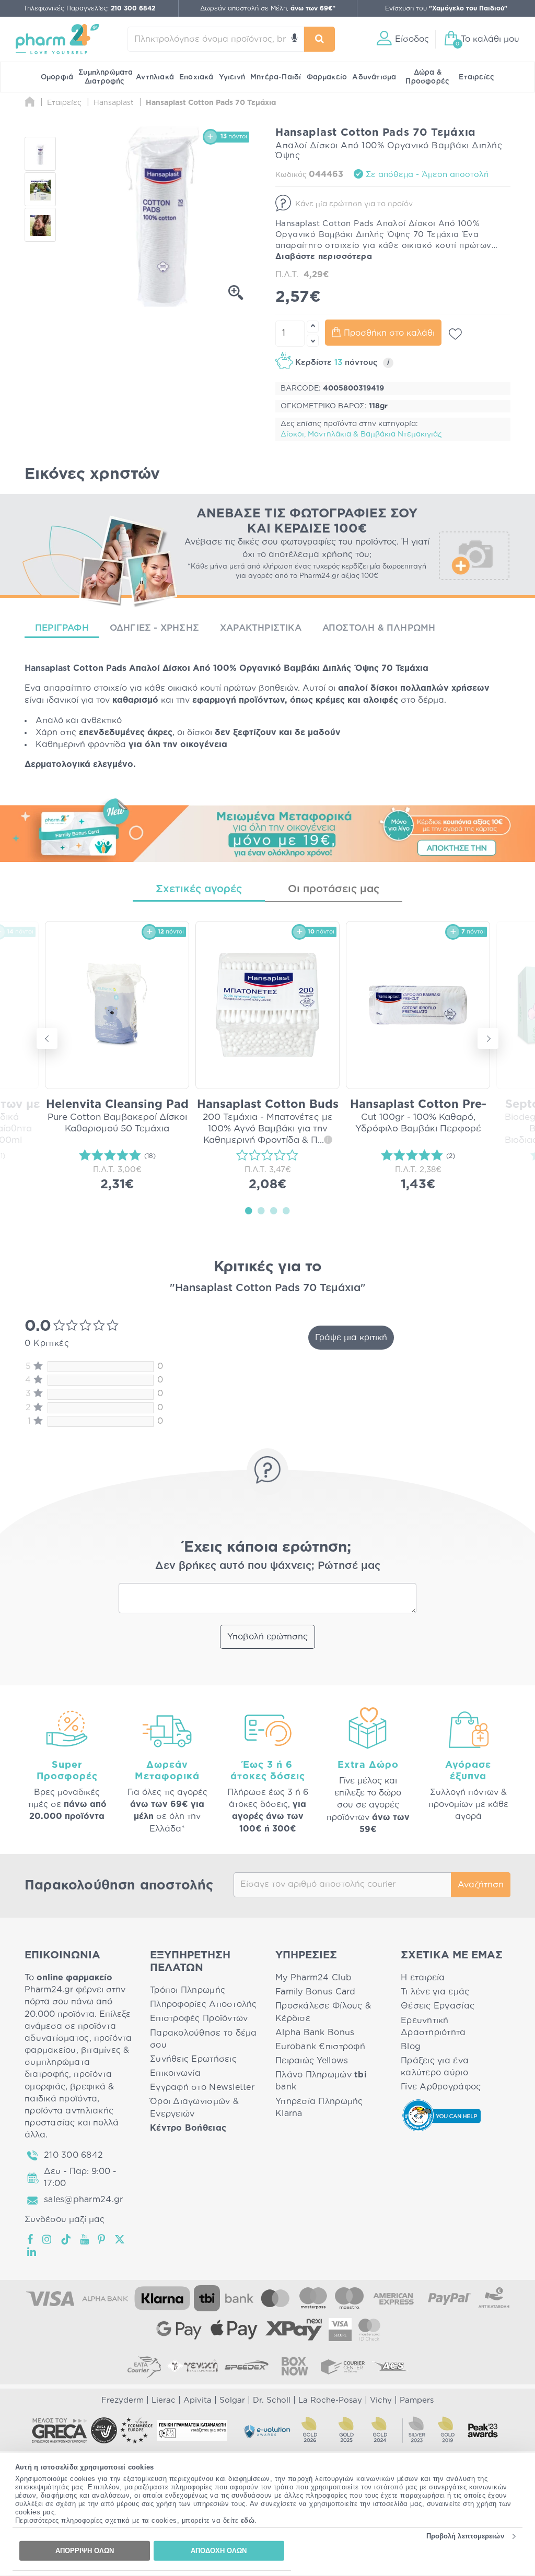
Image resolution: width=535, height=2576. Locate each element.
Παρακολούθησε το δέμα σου (203, 2039)
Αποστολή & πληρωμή (379, 628)
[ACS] (391, 2366)
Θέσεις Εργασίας (438, 2006)
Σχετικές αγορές (199, 889)
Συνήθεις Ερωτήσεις (193, 2059)
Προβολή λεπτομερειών (465, 2536)
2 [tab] (261, 1210)
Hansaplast (48, 668)
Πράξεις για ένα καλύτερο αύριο (435, 2067)
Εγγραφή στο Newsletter (202, 2087)
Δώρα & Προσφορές (427, 77)
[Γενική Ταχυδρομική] (192, 2366)
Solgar (232, 2400)
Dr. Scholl (272, 2400)
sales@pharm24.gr (83, 2200)
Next (488, 1038)
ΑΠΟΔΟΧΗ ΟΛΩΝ (219, 2551)
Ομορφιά (57, 77)
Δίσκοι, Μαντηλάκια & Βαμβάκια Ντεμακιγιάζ (361, 434)
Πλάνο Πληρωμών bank (321, 2081)
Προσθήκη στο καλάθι (389, 333)
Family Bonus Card (316, 1992)
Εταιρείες (476, 77)
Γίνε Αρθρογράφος (441, 2087)
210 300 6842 (73, 2155)
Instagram (48, 2239)
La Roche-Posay (330, 2400)
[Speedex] (247, 2366)
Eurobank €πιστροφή (320, 2047)
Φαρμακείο (327, 77)
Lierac (164, 2400)
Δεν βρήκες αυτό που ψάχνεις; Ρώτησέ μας (268, 1566)
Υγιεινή (232, 77)
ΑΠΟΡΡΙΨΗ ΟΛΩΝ (85, 2551)
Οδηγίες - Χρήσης (154, 628)
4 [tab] (286, 1210)
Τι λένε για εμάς (435, 1992)
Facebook (31, 2239)
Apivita (197, 2400)
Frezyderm (123, 2400)
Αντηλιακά (155, 77)
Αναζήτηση (481, 1885)
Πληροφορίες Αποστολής (203, 2004)
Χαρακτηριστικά (261, 628)
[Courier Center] (343, 2366)
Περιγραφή (62, 628)
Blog (411, 2047)
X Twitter (120, 2239)
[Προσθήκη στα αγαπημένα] (455, 334)
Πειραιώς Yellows (312, 2061)
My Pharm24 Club (313, 1978)
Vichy (381, 2400)
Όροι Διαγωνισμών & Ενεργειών (194, 2107)
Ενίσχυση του (446, 8)
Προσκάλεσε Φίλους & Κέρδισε (323, 2012)
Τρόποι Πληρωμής (188, 1990)
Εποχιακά (196, 77)
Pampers (417, 2400)
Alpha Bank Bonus (315, 2033)
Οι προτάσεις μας (334, 889)
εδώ (248, 2520)
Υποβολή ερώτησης (267, 1637)
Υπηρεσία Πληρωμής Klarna (319, 2107)
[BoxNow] (295, 2366)
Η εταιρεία (423, 1978)
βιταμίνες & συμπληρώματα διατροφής (77, 2062)
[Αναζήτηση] (320, 39)
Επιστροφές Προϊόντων (199, 2018)
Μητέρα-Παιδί (276, 77)
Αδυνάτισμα (374, 77)
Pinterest (102, 2239)
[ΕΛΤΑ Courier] (144, 2366)
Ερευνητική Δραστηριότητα (433, 2026)
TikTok (66, 2239)
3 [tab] (274, 1210)
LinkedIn (32, 2252)
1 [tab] (249, 1210)
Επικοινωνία (175, 2073)
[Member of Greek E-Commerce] (60, 2430)
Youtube (85, 2239)
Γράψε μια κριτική (351, 1338)
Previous (47, 1038)
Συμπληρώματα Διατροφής (106, 77)
